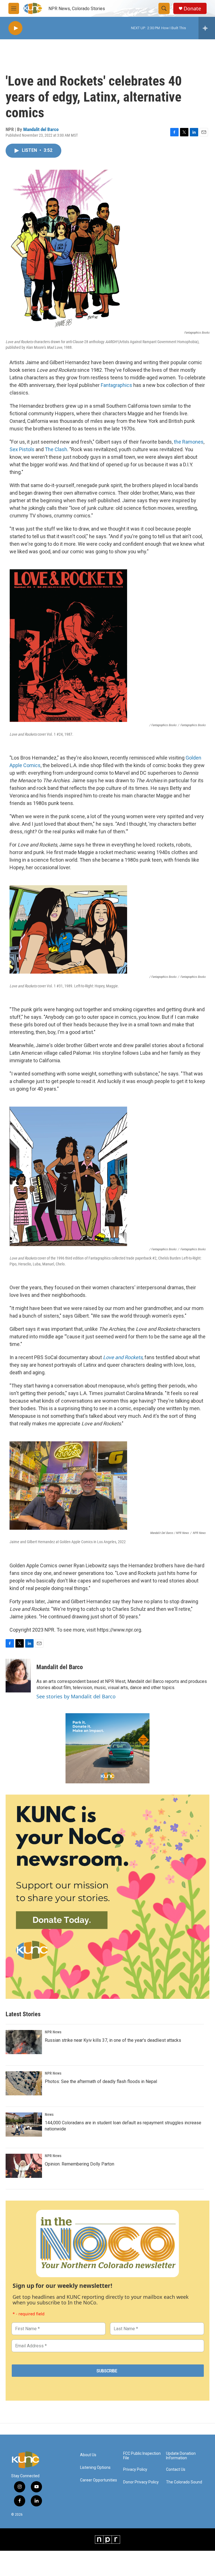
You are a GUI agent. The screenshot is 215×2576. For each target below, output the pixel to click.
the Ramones (189, 442)
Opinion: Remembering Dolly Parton (80, 2164)
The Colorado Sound (184, 2482)
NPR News (53, 2032)
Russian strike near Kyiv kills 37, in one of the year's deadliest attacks (113, 2040)
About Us (88, 2455)
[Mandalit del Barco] (18, 1676)
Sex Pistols (22, 449)
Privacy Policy (135, 2470)
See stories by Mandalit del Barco (76, 1696)
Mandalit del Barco (41, 129)
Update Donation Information (181, 2456)
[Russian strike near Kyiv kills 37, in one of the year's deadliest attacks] (24, 2042)
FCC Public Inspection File (142, 2456)
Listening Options (95, 2468)
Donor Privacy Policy (141, 2482)
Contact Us (176, 2470)
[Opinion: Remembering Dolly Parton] (24, 2166)
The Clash (56, 449)
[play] (15, 28)
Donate (192, 9)
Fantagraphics (116, 385)
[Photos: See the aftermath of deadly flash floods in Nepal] (24, 2083)
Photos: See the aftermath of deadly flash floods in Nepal (101, 2081)
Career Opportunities (99, 2480)
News (49, 2114)
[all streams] (207, 28)
